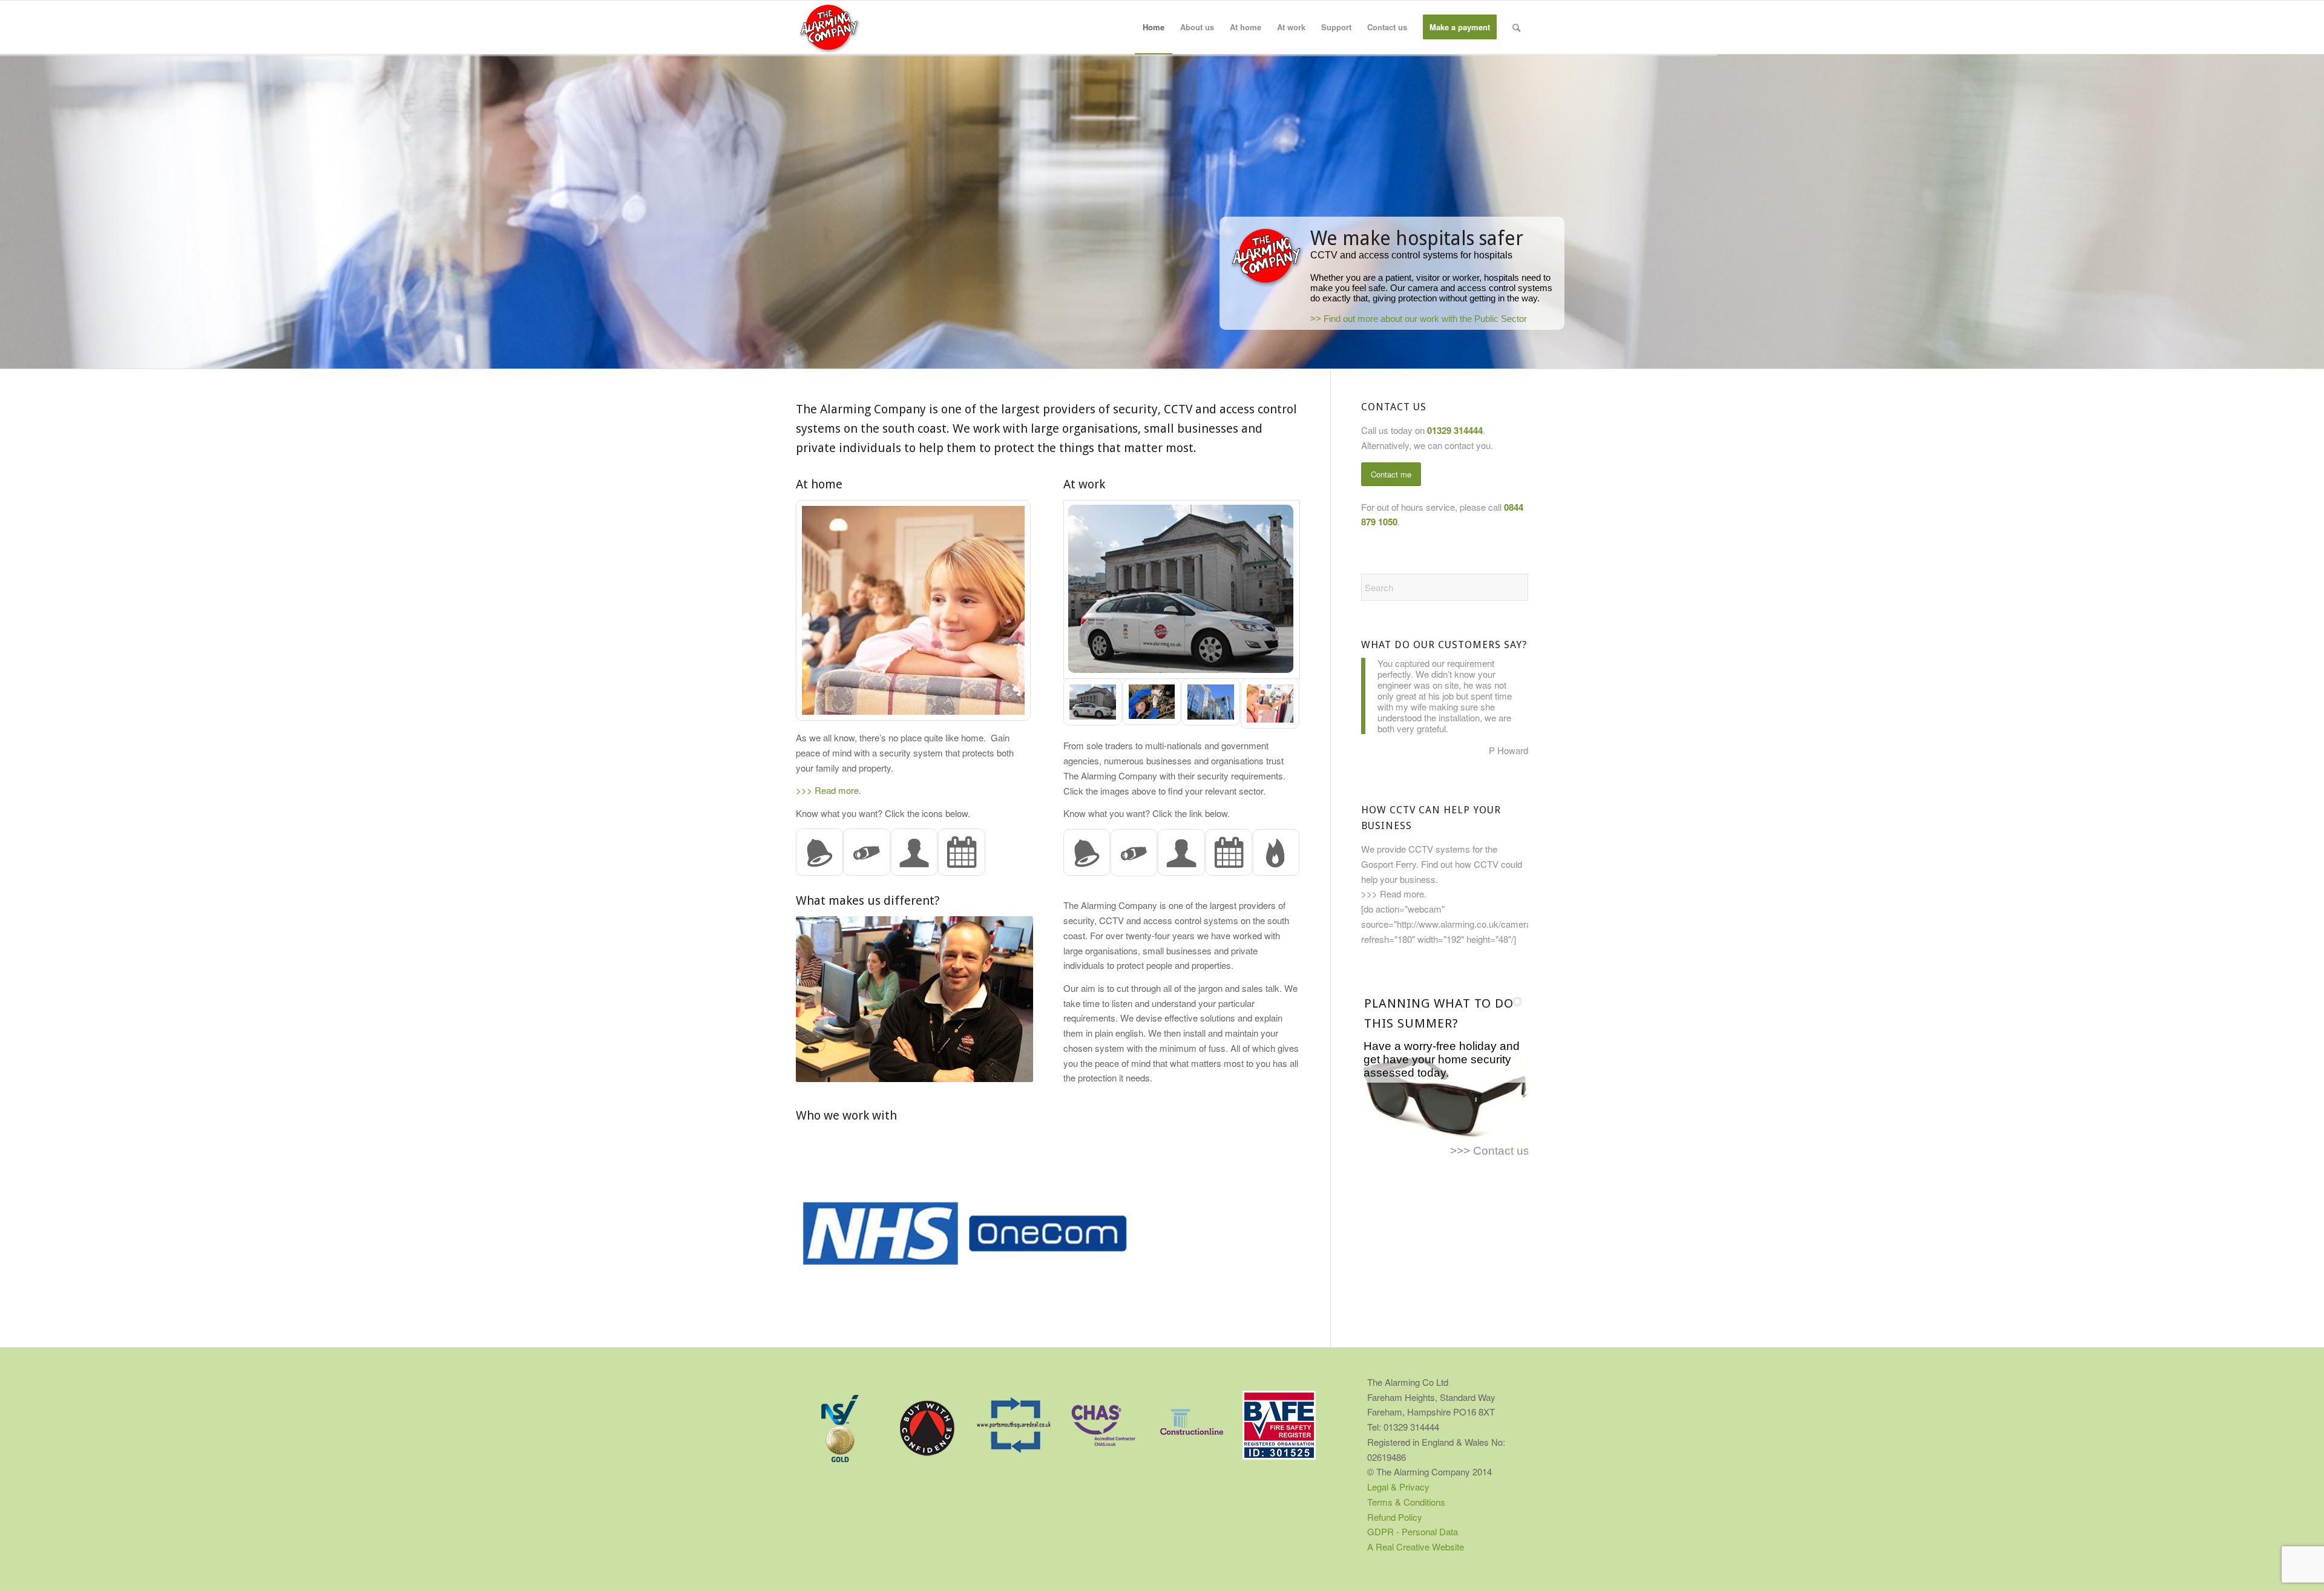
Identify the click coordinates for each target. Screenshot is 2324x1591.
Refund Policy (1395, 1517)
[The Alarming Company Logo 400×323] (829, 27)
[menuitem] (1154, 27)
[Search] (1516, 27)
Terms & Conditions (1406, 1502)
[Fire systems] (1276, 853)
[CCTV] (867, 853)
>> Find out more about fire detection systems (1133, 312)
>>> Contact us (1490, 1151)
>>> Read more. (829, 790)
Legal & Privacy (1398, 1487)
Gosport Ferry (1389, 864)
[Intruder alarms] (819, 853)
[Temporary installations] (962, 853)
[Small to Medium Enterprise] (1152, 704)
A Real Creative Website (1416, 1547)
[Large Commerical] (1211, 704)
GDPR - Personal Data (1413, 1531)
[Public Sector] (1182, 589)
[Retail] (1270, 704)
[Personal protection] (914, 853)
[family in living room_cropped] (914, 611)
